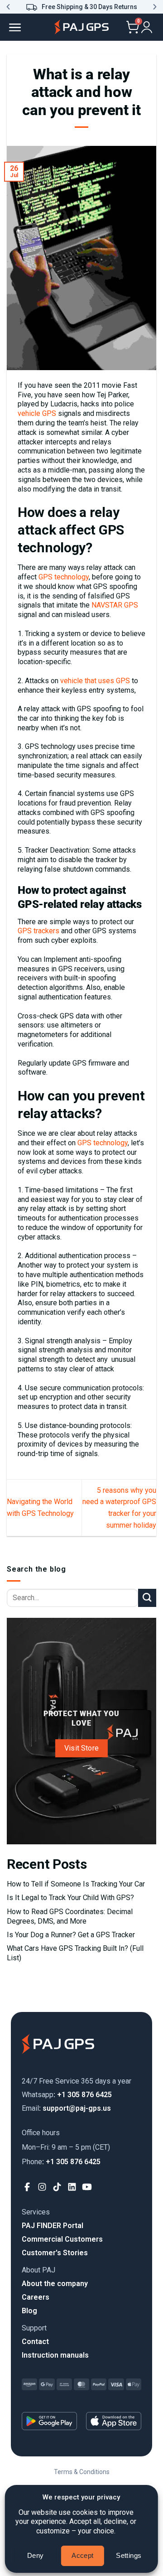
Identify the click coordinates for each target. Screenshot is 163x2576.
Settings (129, 2555)
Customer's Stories (55, 2253)
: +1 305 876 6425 (67, 2095)
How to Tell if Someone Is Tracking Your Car (76, 1884)
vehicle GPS (37, 413)
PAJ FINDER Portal (53, 2226)
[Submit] (147, 1598)
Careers (36, 2297)
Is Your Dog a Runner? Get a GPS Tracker (71, 1935)
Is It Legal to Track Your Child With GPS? (70, 1898)
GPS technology (63, 577)
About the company (55, 2284)
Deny (36, 2555)
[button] (8, 7)
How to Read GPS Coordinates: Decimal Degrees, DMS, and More (70, 1916)
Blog (29, 2311)
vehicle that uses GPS (95, 681)
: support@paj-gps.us (66, 2108)
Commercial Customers (62, 2239)
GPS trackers (38, 931)
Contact (35, 2342)
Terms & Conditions (82, 2472)
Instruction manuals (55, 2355)
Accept (83, 2555)
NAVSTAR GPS (114, 605)
